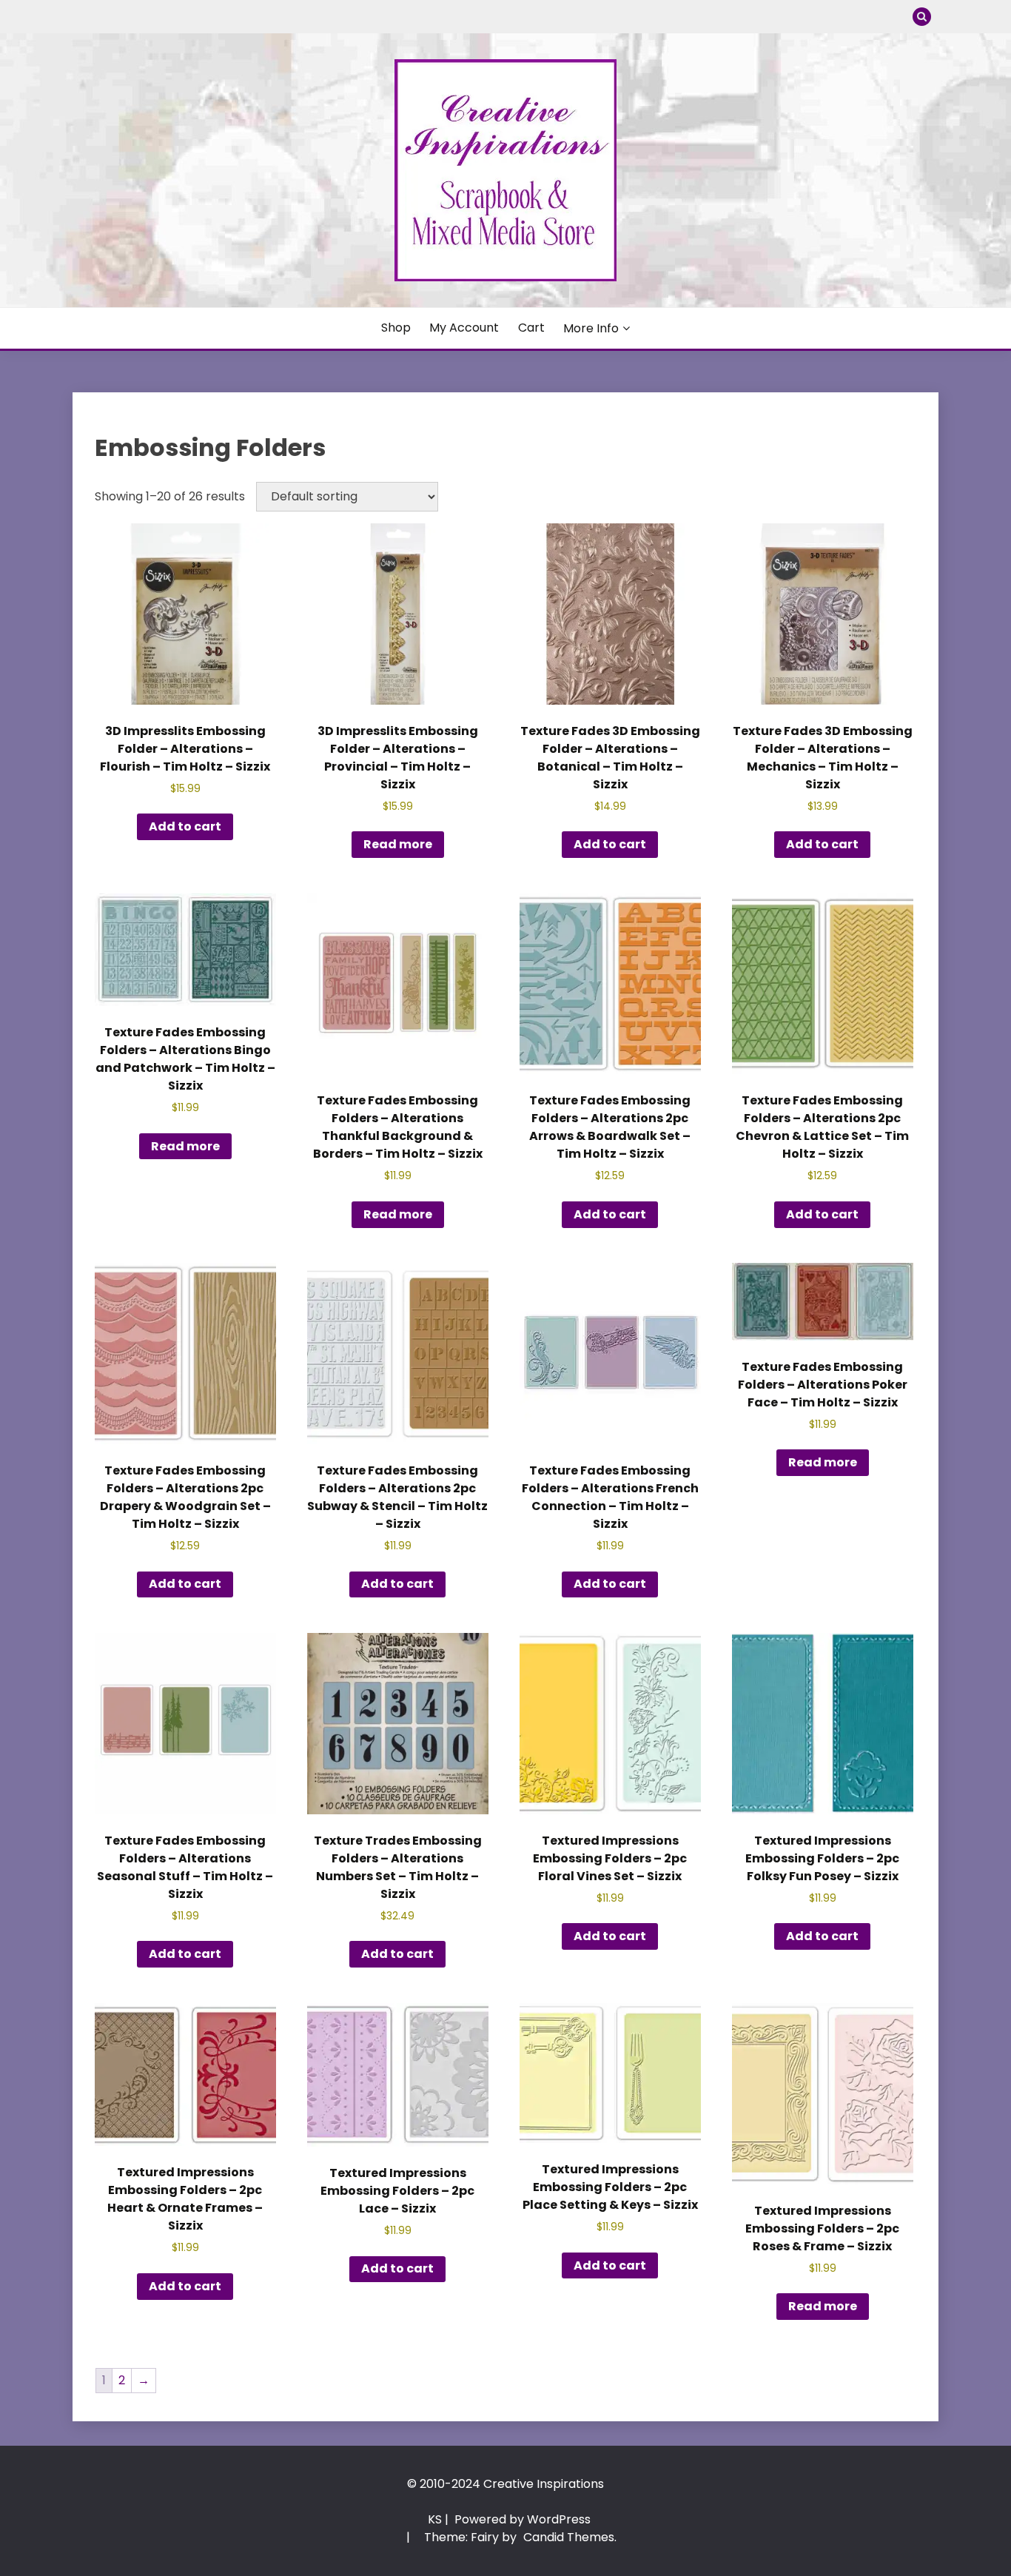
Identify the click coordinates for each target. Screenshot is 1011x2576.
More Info (591, 328)
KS (435, 2519)
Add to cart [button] (185, 826)
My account (464, 328)
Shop (396, 328)
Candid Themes (569, 2537)
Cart (531, 328)
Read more (398, 844)
